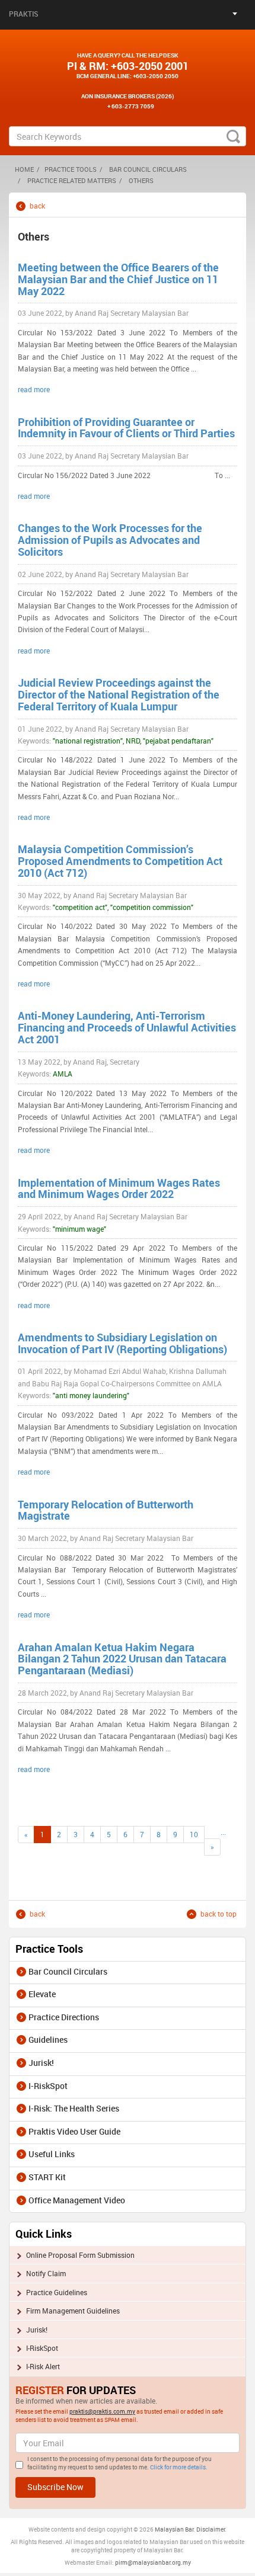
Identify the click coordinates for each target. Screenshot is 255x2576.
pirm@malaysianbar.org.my (153, 2562)
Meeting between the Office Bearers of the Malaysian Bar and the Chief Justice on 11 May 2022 (118, 279)
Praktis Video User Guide (74, 2131)
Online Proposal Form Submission (80, 2255)
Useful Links (52, 2154)
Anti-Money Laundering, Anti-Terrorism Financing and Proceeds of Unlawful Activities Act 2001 (127, 1027)
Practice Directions (64, 2017)
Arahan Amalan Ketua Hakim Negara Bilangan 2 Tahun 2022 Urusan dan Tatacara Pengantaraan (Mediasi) (122, 1659)
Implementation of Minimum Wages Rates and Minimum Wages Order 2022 (119, 1188)
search (233, 136)
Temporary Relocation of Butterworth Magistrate (106, 1510)
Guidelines (48, 2040)
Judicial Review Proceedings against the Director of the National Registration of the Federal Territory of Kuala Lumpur (119, 694)
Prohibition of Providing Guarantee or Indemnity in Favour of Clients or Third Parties (126, 428)
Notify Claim (46, 2273)
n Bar (187, 2529)
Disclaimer (211, 2529)
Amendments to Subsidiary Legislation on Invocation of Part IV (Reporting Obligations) (122, 1343)
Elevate (42, 1994)
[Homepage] (128, 37)
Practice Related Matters (72, 180)
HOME (24, 169)
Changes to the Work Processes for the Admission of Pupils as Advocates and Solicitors (110, 540)
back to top (219, 1914)
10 (194, 1834)
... (223, 1832)
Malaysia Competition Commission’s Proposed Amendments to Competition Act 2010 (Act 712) (120, 861)
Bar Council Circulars (148, 169)
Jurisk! (41, 2063)
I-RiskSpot (48, 2086)
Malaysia (167, 2529)
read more (34, 389)
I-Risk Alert (43, 2366)
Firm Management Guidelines (73, 2311)
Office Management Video (77, 2200)
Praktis (24, 14)
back (37, 206)
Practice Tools (71, 169)
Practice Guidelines (57, 2292)
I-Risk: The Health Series (74, 2108)
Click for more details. (179, 2467)
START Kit (47, 2177)
